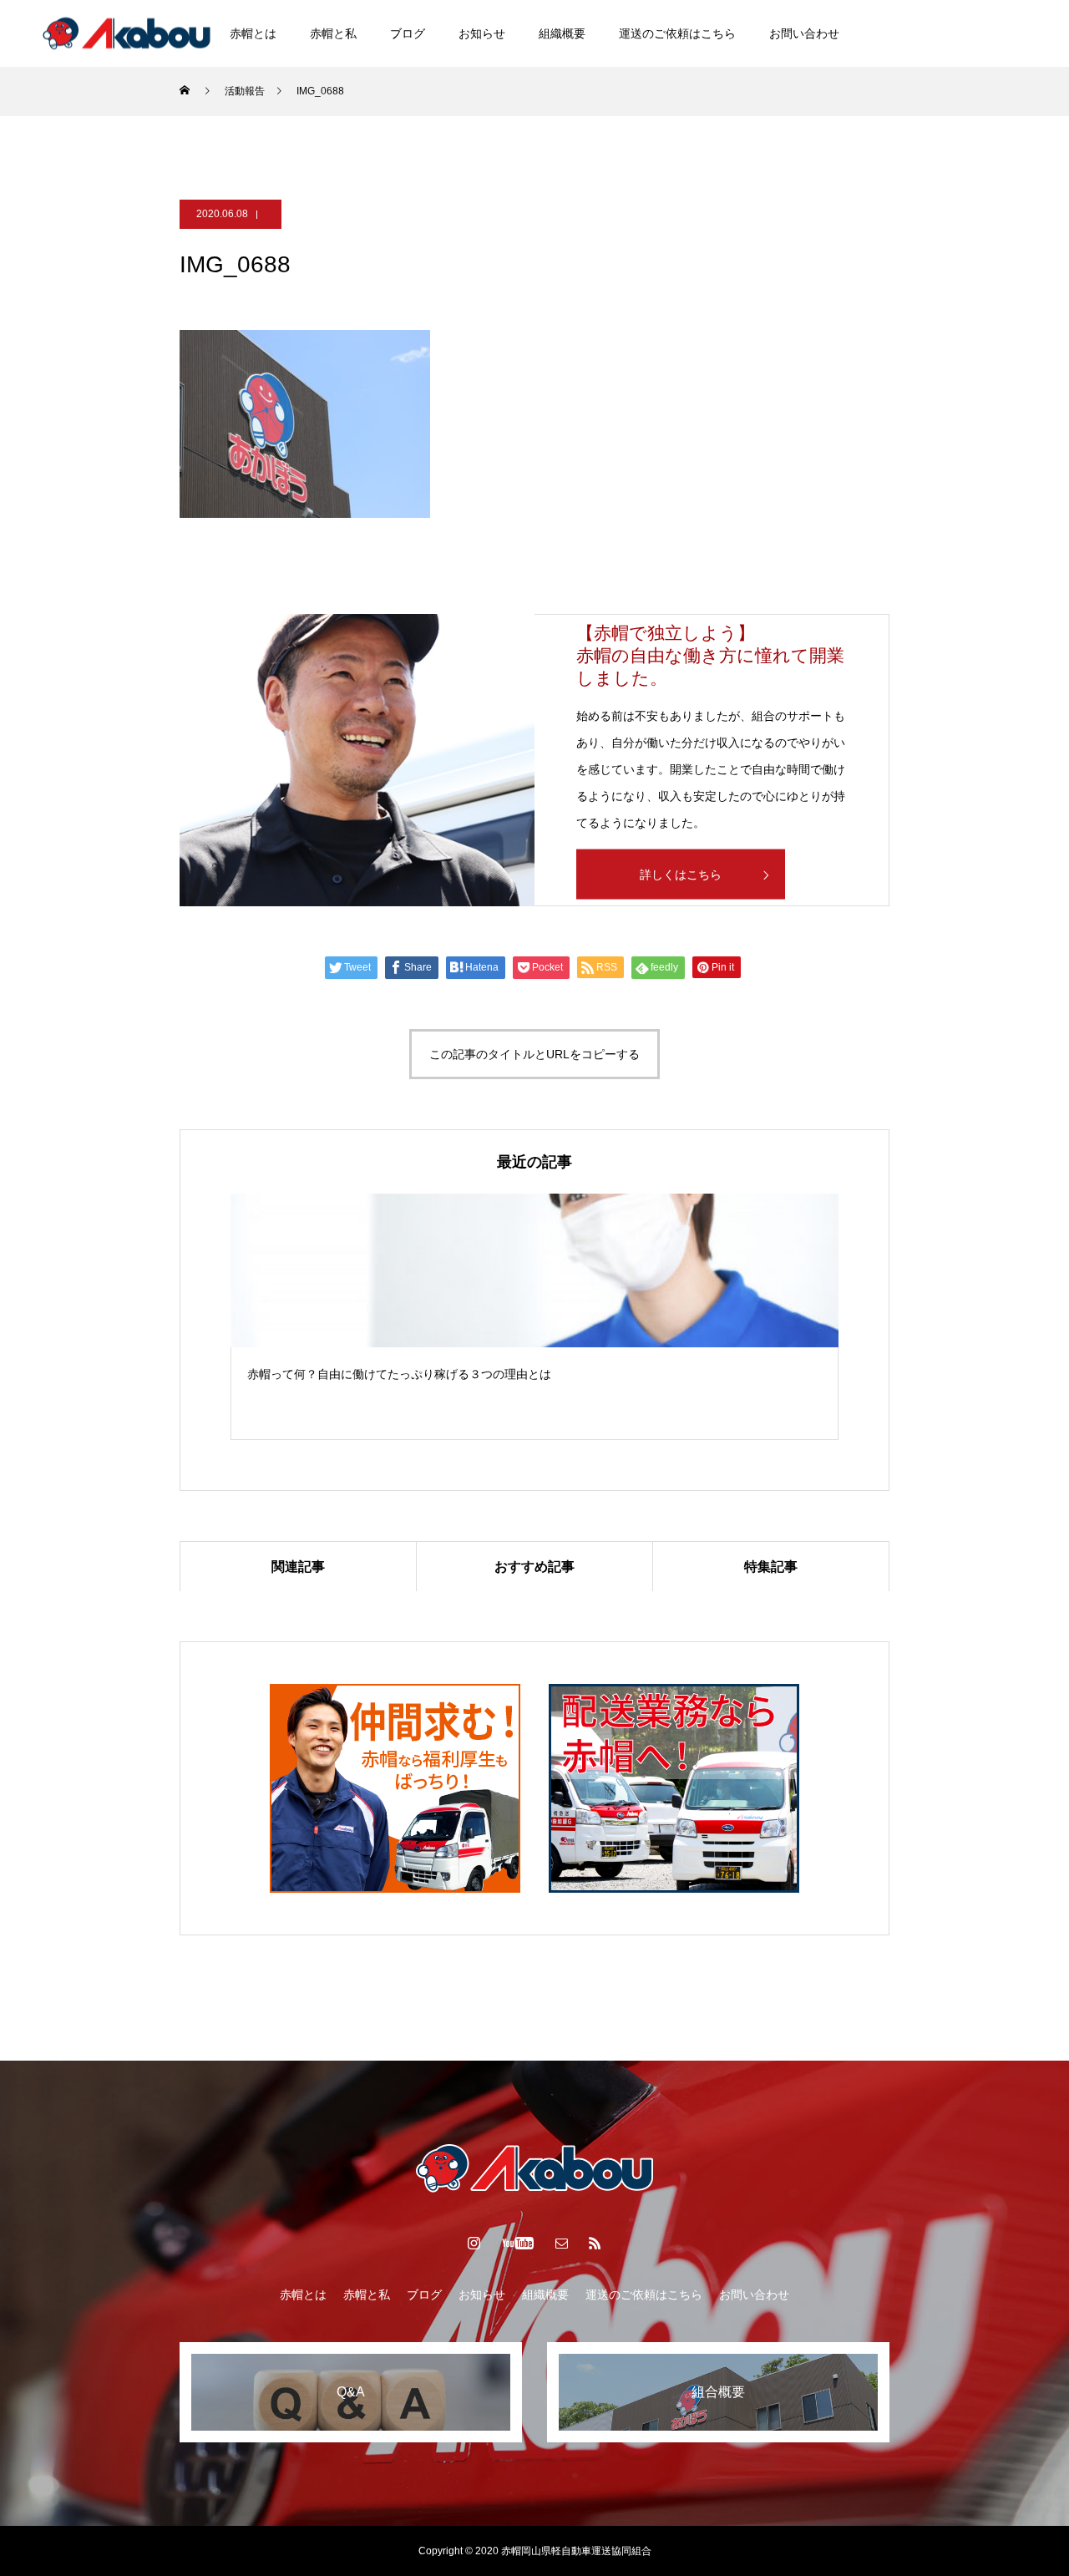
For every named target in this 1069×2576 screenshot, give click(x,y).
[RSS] (595, 2243)
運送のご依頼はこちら (677, 33)
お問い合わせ (804, 33)
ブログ (408, 33)
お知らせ (482, 33)
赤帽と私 (333, 33)
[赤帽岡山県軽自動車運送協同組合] (127, 33)
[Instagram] (968, 33)
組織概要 (562, 33)
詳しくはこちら (681, 874)
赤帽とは (253, 33)
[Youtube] (1008, 33)
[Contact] (562, 2243)
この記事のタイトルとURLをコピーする (534, 1054)
